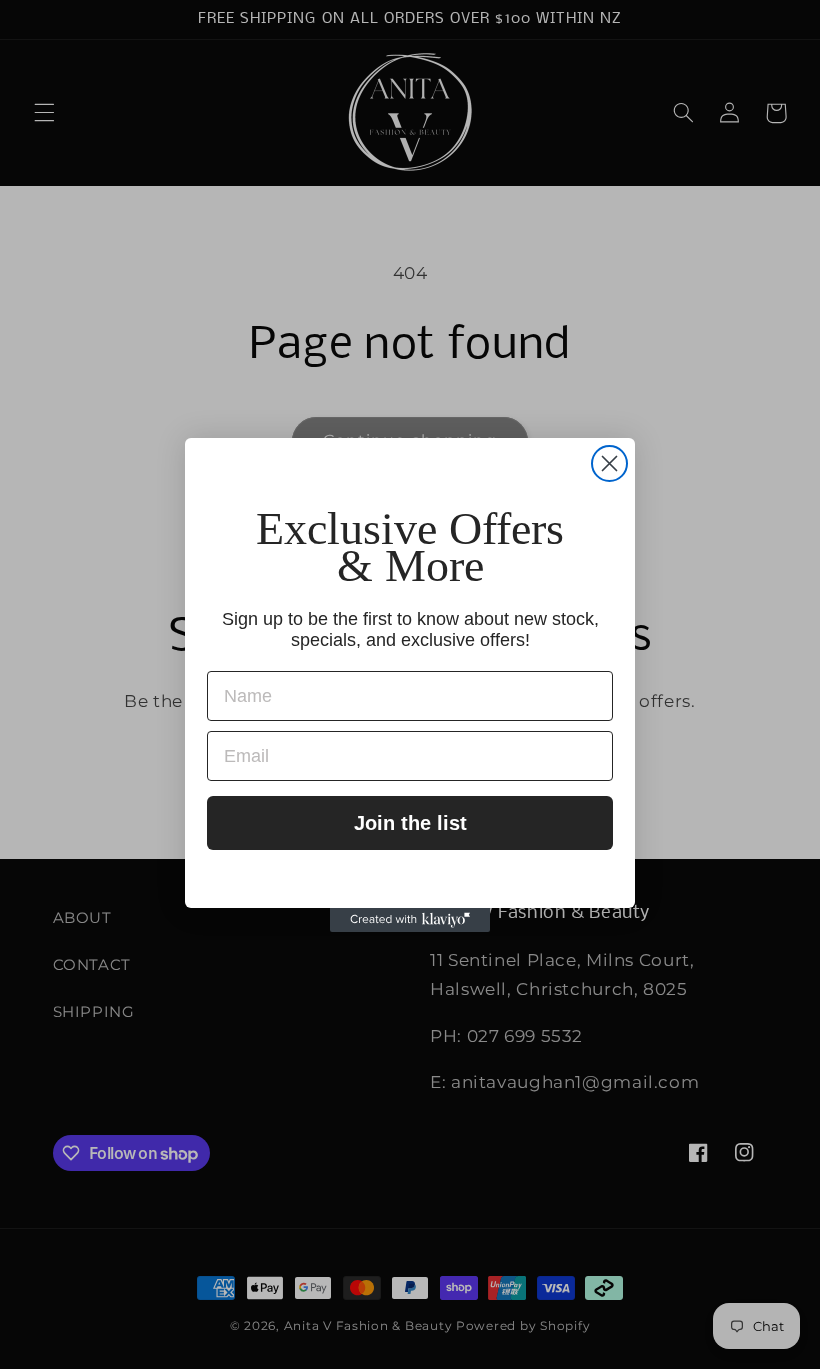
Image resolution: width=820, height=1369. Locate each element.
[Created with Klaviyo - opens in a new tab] (410, 920)
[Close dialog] (609, 463)
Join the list (410, 823)
